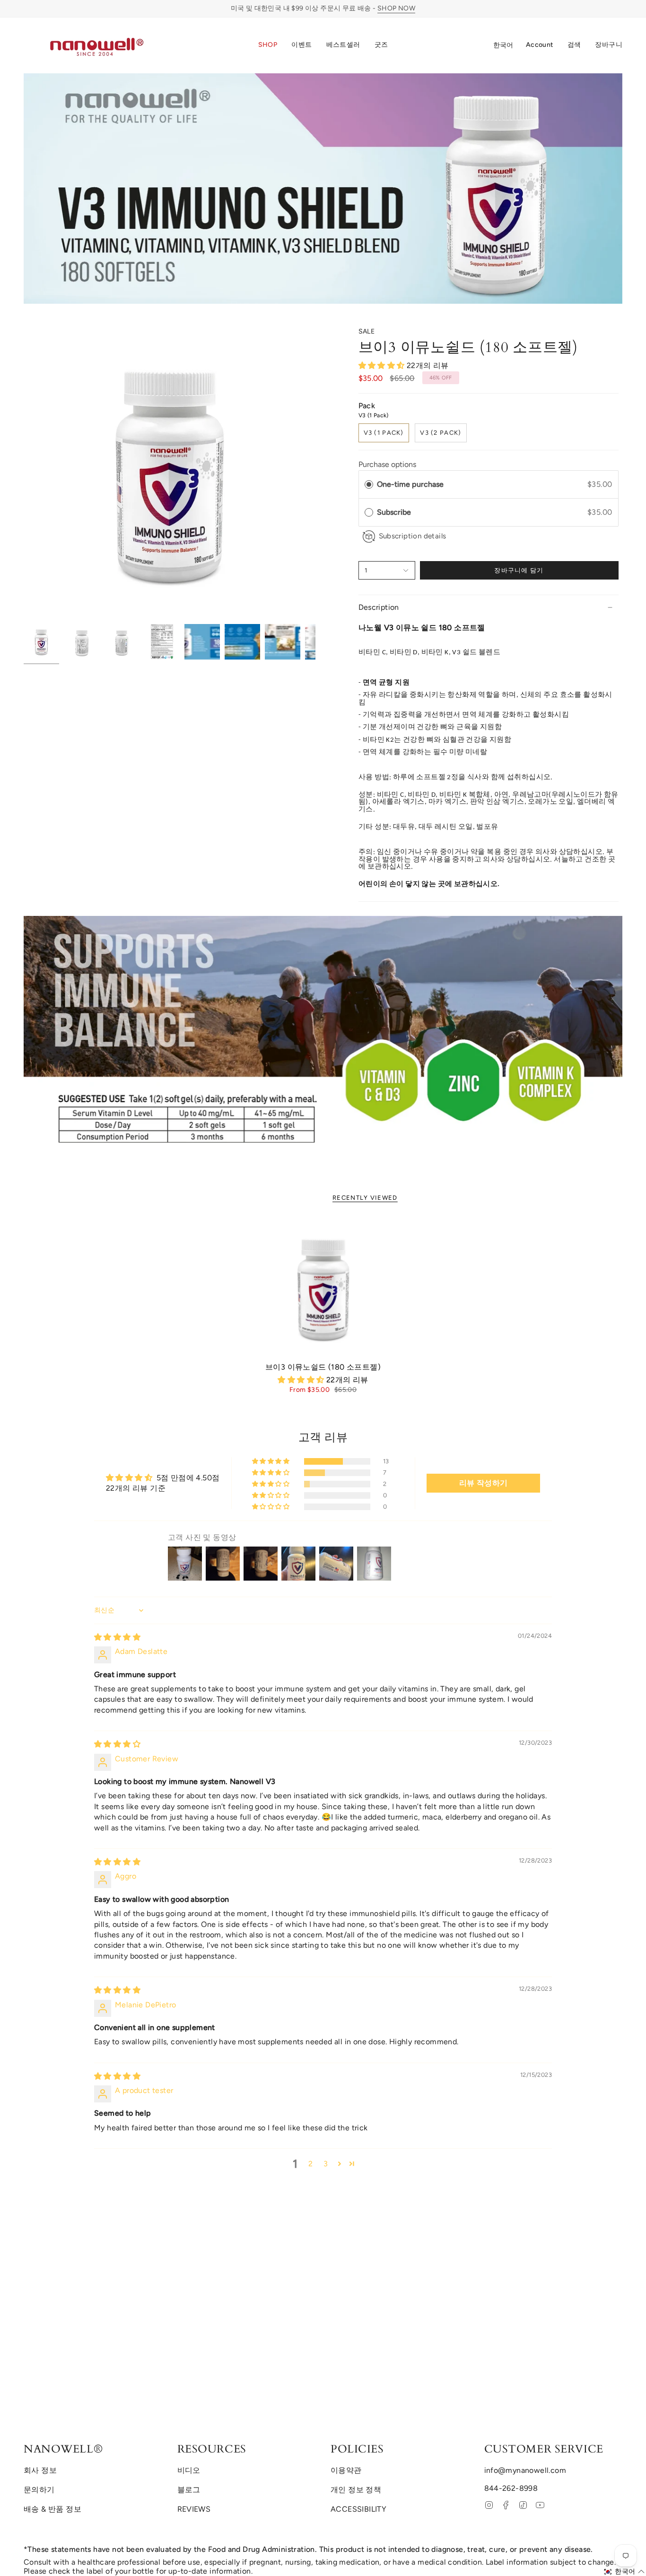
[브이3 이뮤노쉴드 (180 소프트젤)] (323, 1288)
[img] (117, 1637)
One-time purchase (410, 484)
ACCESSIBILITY (358, 2509)
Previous (24, 474)
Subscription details (413, 536)
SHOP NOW (396, 8)
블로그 (189, 2490)
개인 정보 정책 (356, 2490)
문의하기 (39, 2490)
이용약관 (346, 2470)
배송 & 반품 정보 (52, 2509)
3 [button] (326, 2164)
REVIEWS (194, 2509)
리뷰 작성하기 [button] (484, 1483)
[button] (268, 45)
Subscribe (395, 512)
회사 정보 (40, 2470)
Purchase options (387, 464)
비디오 (189, 2470)
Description (379, 607)
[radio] (369, 484)
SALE (367, 331)
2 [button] (310, 2164)
